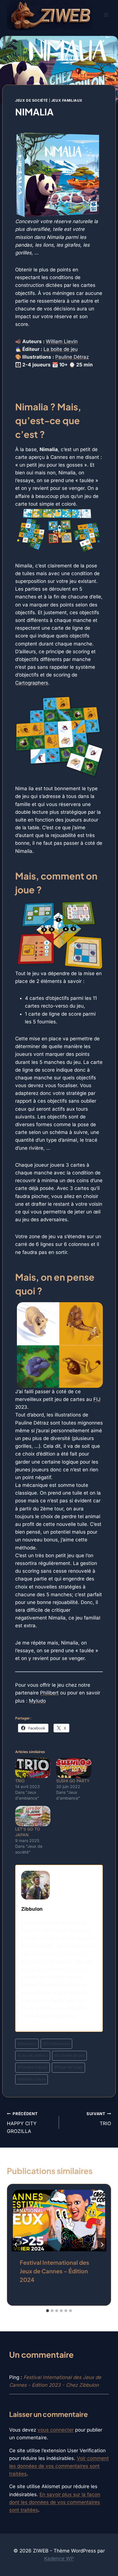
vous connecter (56, 2430)
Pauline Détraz (72, 357)
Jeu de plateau (33, 2055)
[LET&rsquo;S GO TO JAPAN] (33, 1816)
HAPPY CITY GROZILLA (22, 2123)
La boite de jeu (61, 349)
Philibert (49, 1693)
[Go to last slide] (16, 2245)
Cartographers (32, 683)
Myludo (37, 1701)
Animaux (27, 2044)
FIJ (97, 1399)
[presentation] (59, 2221)
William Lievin (62, 341)
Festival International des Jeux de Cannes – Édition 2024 (54, 2271)
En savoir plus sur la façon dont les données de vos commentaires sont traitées (55, 2502)
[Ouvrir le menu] (106, 15)
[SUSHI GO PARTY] (74, 1768)
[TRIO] (33, 1768)
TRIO (20, 1781)
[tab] (48, 2311)
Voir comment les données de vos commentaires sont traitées (59, 2466)
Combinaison (56, 2044)
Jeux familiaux (67, 100)
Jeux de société (32, 100)
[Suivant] (102, 2245)
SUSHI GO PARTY (73, 1781)
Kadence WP (59, 2558)
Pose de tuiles (68, 2067)
